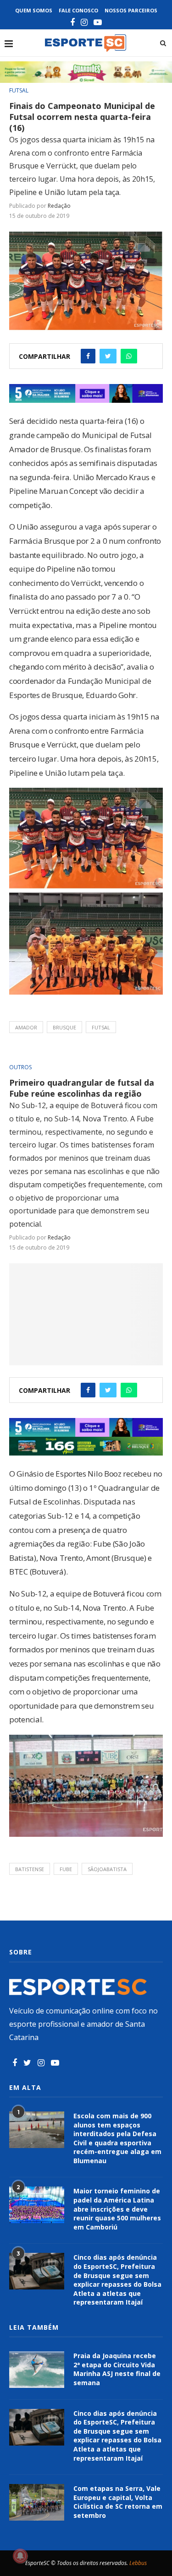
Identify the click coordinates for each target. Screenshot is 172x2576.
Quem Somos (34, 10)
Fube (66, 1869)
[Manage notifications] (20, 2556)
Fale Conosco (78, 10)
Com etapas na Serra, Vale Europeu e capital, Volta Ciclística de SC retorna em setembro (118, 2502)
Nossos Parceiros (131, 10)
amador (26, 1027)
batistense (30, 1869)
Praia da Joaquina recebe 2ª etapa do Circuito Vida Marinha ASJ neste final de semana (117, 2369)
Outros (20, 1067)
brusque (64, 1027)
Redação (59, 206)
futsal (101, 1027)
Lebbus (138, 2563)
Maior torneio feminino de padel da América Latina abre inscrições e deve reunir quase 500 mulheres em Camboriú (117, 2209)
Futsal (19, 91)
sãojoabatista (107, 1869)
